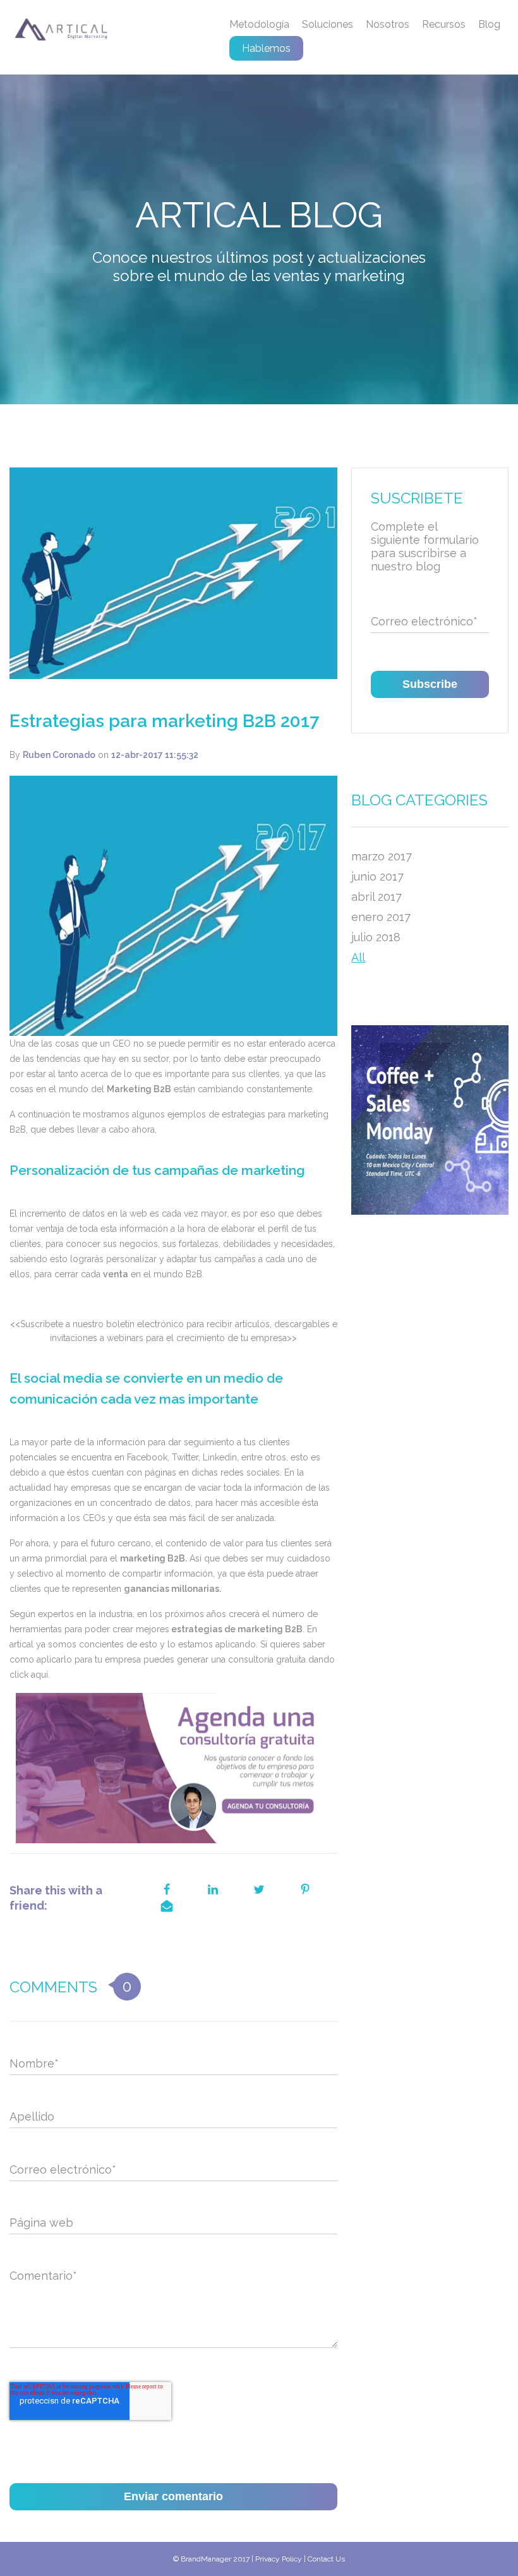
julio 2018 (376, 937)
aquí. (40, 1675)
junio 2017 (377, 876)
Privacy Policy (279, 2559)
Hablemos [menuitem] (266, 48)
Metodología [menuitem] (259, 24)
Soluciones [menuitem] (328, 24)
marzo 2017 (382, 856)
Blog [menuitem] (489, 24)
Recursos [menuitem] (444, 24)
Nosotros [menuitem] (388, 24)
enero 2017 (381, 917)
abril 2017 (376, 897)
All (358, 957)
